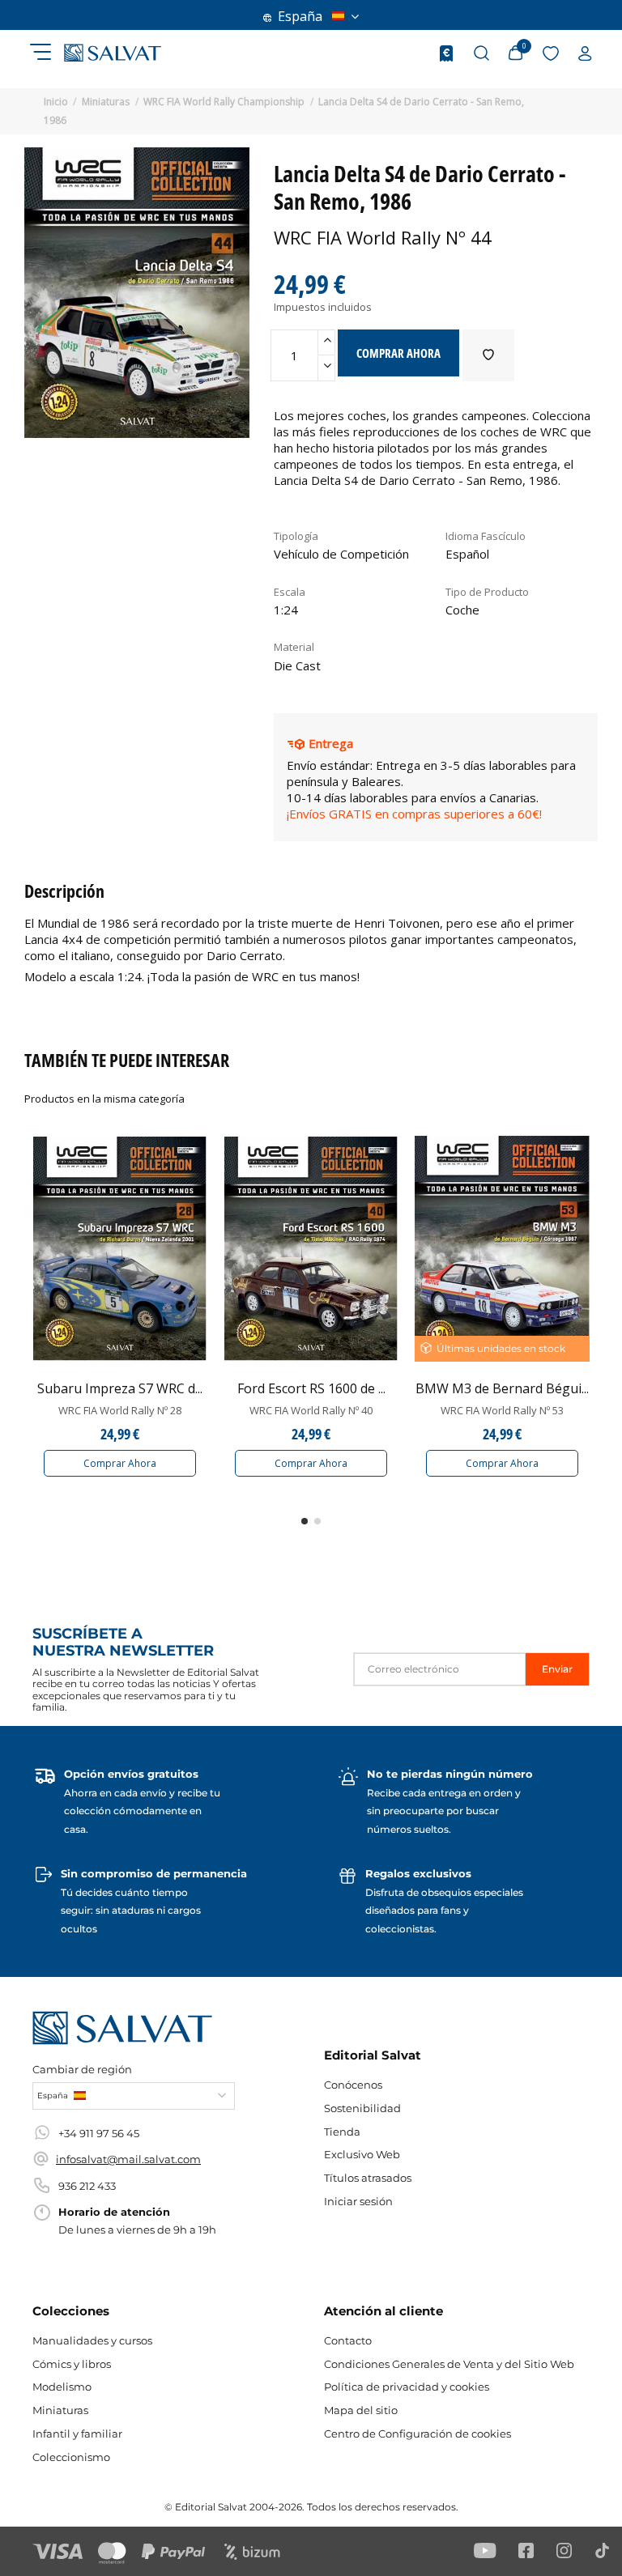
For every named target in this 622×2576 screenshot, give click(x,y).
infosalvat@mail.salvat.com (128, 2159)
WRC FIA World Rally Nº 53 (502, 1410)
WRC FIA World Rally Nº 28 (120, 1410)
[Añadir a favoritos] (488, 355)
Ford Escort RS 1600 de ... (311, 1388)
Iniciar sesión (358, 2201)
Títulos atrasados (368, 2178)
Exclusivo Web (362, 2154)
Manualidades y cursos (92, 2340)
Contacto (348, 2340)
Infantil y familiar (77, 2434)
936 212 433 (87, 2186)
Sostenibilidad (362, 2108)
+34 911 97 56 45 (99, 2133)
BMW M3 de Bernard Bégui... (502, 1388)
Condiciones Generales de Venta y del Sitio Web (449, 2364)
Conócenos (353, 2085)
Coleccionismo (71, 2457)
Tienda (342, 2132)
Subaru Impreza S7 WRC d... (120, 1388)
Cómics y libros (72, 2364)
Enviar (557, 1669)
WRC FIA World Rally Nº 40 (311, 1410)
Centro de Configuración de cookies (418, 2434)
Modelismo (62, 2387)
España (300, 16)
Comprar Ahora (120, 1463)
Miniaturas (60, 2410)
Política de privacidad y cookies (407, 2387)
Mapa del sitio (361, 2410)
